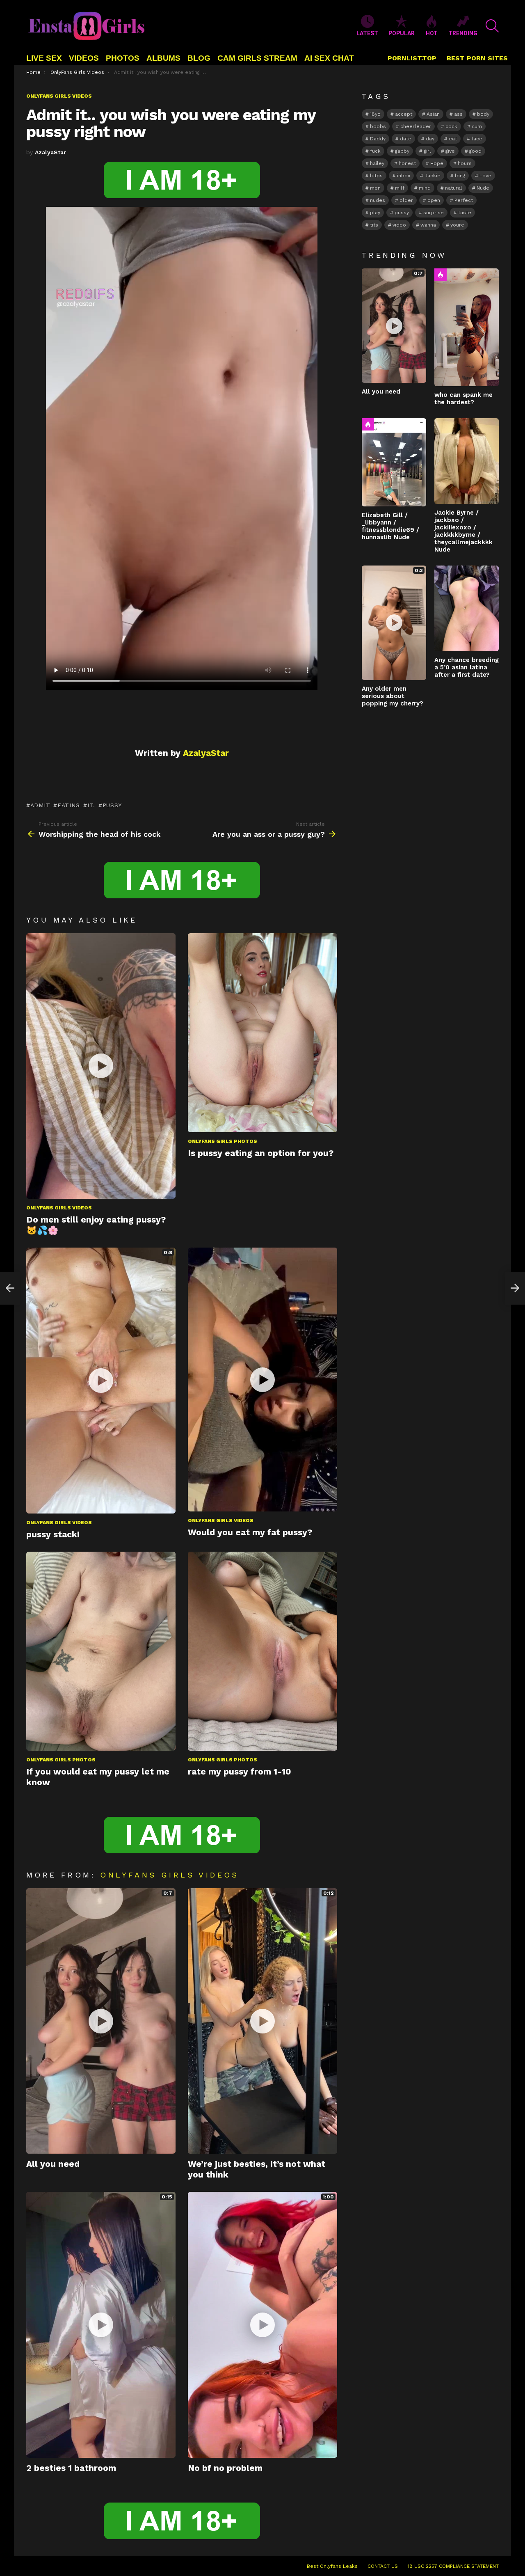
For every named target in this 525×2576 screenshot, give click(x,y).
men (375, 188)
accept (404, 114)
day (430, 139)
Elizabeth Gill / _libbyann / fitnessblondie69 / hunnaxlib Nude (390, 526)
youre (457, 225)
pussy (112, 805)
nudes (378, 200)
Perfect (464, 200)
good (475, 151)
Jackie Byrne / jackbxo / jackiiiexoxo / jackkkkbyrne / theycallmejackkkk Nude (463, 531)
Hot (441, 275)
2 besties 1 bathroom (71, 2468)
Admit (40, 805)
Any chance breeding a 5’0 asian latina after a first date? (467, 667)
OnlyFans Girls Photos (223, 1141)
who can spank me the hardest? (463, 398)
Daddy (378, 139)
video (399, 225)
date (406, 139)
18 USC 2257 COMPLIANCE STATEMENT (453, 2566)
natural (454, 188)
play (375, 213)
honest (407, 163)
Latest (367, 33)
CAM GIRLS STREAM (257, 58)
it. (91, 805)
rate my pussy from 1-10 (240, 1771)
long (460, 176)
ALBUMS (163, 58)
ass (458, 114)
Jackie (433, 176)
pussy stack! (53, 1534)
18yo (375, 114)
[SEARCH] (492, 26)
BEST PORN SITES (477, 58)
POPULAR (402, 33)
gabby (402, 151)
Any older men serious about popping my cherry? (393, 696)
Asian (433, 114)
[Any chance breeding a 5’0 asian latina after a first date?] (467, 608)
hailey (377, 163)
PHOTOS (123, 58)
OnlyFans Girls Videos (59, 1208)
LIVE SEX (44, 58)
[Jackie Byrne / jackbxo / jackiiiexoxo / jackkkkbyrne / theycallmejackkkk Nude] (467, 461)
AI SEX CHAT (329, 58)
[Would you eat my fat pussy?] (262, 1380)
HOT (432, 33)
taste (465, 213)
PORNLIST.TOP (412, 58)
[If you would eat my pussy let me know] (101, 1651)
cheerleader (416, 126)
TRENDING (463, 33)
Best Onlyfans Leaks (332, 2566)
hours (465, 163)
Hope (437, 163)
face (477, 139)
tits (374, 225)
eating (69, 805)
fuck (375, 151)
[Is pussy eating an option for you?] (262, 1033)
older (406, 200)
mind (425, 188)
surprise (434, 213)
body (483, 114)
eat (453, 139)
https (376, 176)
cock (451, 126)
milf (400, 188)
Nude (483, 188)
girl (427, 151)
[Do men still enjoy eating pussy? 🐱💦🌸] (101, 1066)
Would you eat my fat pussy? (250, 1532)
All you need (53, 2164)
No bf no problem (225, 2468)
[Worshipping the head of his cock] (10, 1288)
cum (477, 126)
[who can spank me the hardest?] (467, 327)
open (434, 200)
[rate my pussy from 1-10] (262, 1651)
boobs (378, 126)
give (450, 151)
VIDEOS (84, 58)
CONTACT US (383, 2566)
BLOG (199, 58)
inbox (404, 176)
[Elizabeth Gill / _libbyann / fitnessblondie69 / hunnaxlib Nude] (394, 462)
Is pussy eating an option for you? (261, 1153)
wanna (428, 225)
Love (485, 176)
